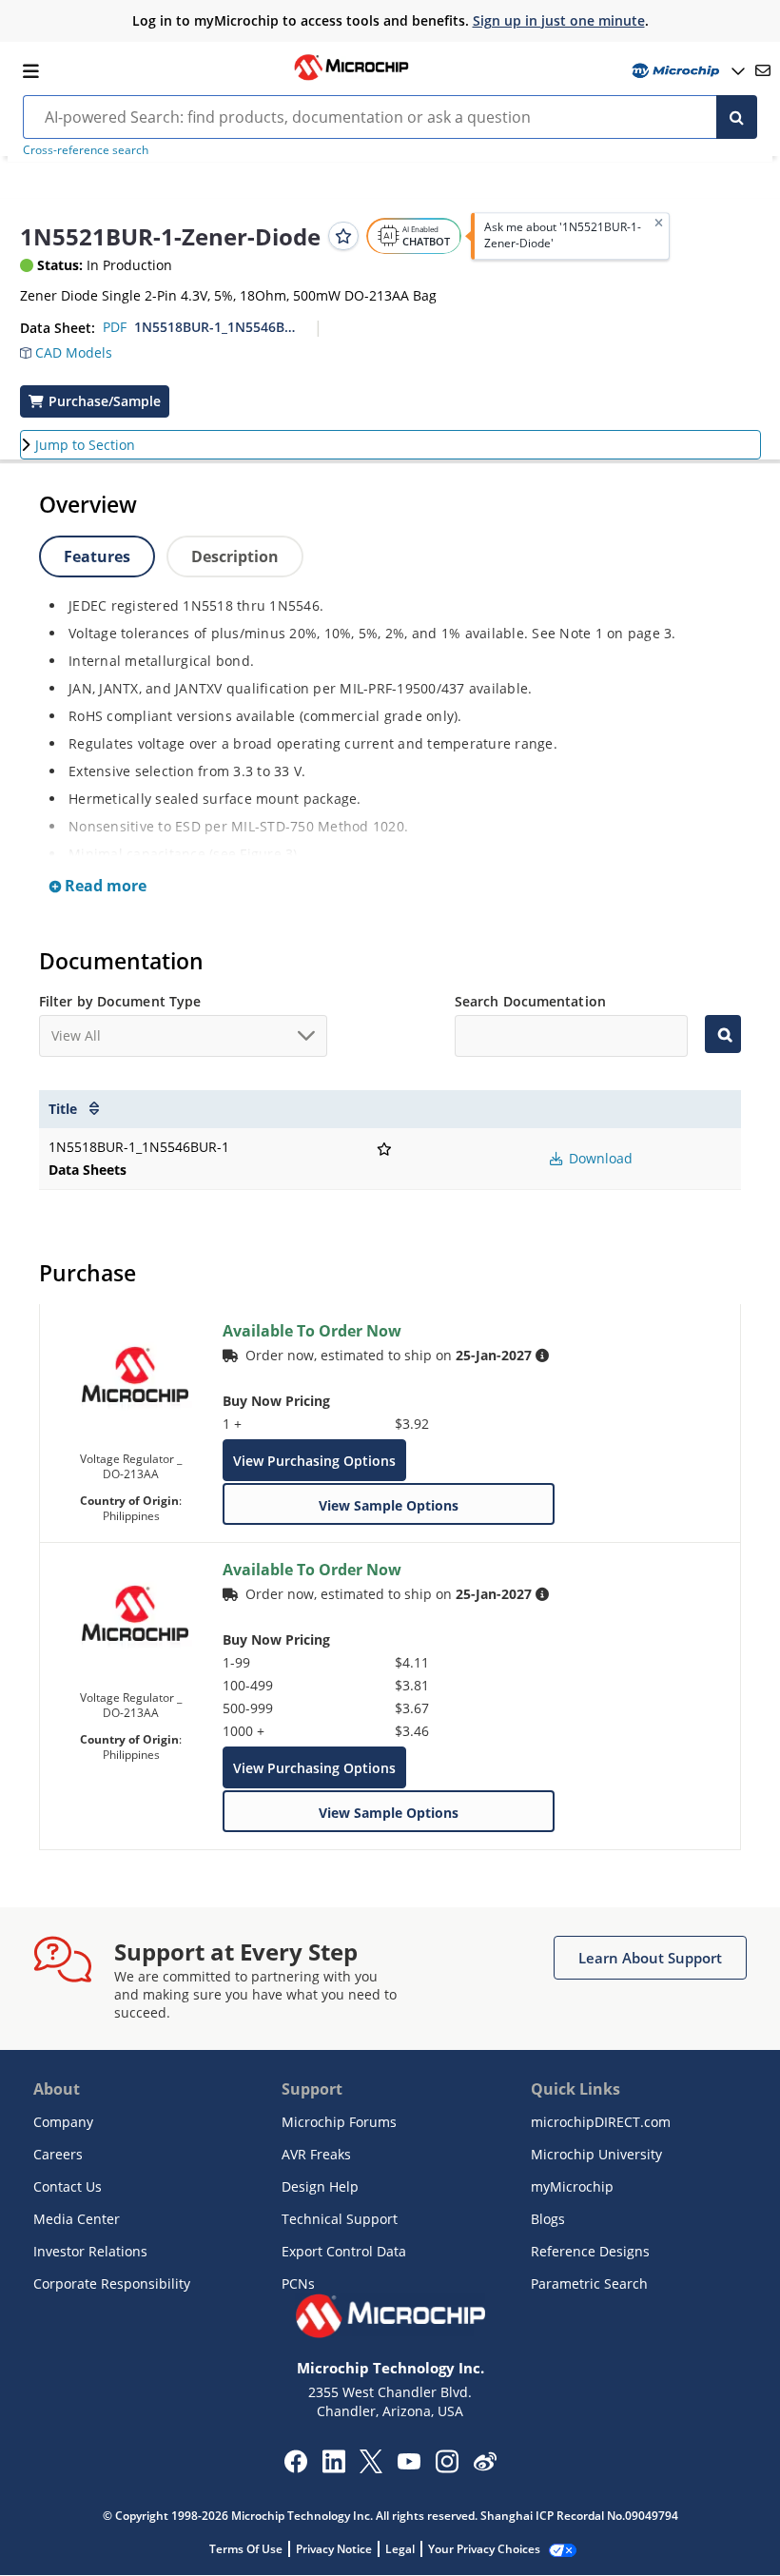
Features (97, 556)
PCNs (298, 2283)
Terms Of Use (246, 2549)
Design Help (320, 2186)
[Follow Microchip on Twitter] (371, 2468)
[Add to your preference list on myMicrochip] (343, 236)
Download (599, 1158)
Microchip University (596, 2154)
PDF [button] (115, 327)
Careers (58, 2154)
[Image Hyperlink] (351, 78)
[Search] (737, 117)
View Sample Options (389, 1505)
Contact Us (68, 2186)
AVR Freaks (316, 2154)
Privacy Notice (334, 2549)
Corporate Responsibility (112, 2283)
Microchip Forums (339, 2122)
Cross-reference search (86, 150)
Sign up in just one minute (559, 20)
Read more (104, 886)
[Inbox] (763, 70)
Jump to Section (85, 445)
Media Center (77, 2219)
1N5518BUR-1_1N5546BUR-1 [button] (218, 327)
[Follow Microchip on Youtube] (409, 2464)
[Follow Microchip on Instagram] (447, 2468)
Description (235, 556)
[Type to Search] (723, 1034)
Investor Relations (90, 2251)
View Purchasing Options (314, 1461)
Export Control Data (344, 2251)
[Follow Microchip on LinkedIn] (333, 2468)
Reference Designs (590, 2251)
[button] (76, 355)
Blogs (548, 2219)
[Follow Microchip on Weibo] (485, 2466)
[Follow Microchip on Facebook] (295, 2468)
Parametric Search (589, 2283)
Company (63, 2122)
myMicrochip (572, 2186)
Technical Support (340, 2219)
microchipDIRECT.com (601, 2122)
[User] (686, 71)
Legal (400, 2549)
